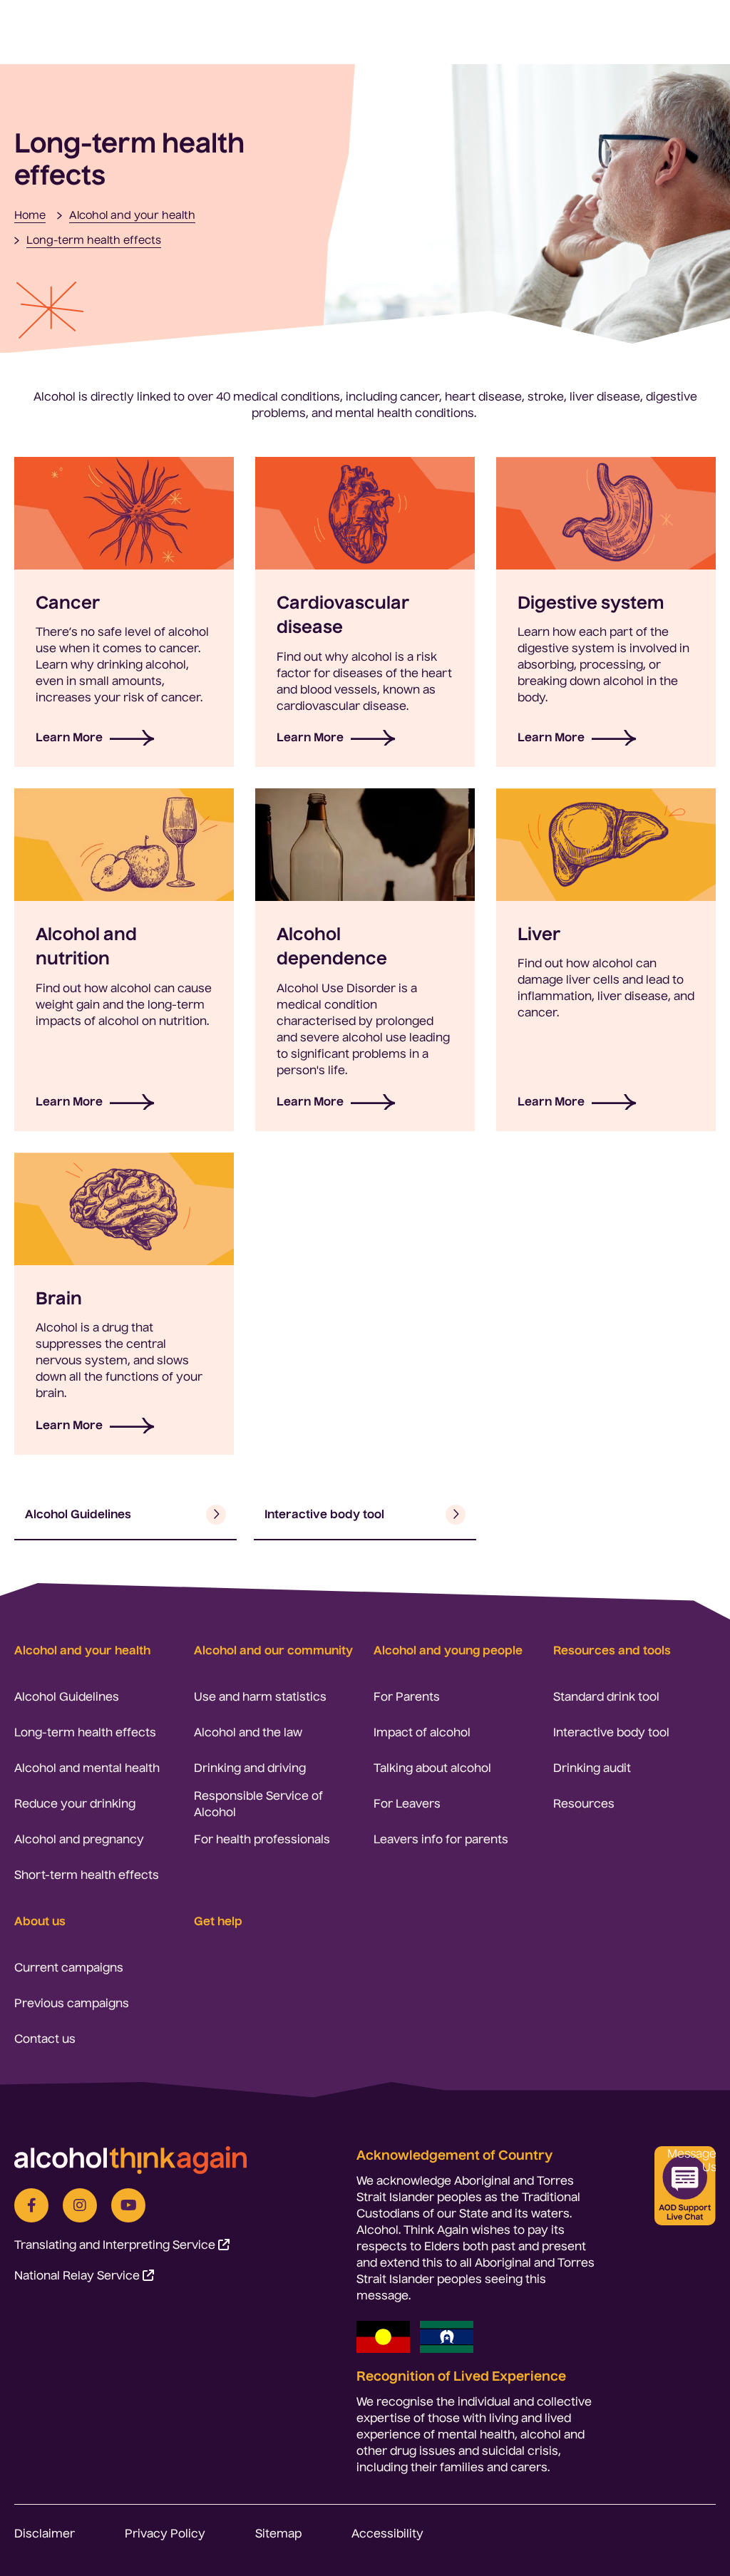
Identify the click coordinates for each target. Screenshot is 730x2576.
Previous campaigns (72, 2003)
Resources (584, 1803)
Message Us (692, 2160)
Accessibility (387, 2533)
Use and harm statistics (260, 1696)
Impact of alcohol (422, 1732)
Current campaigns (69, 1967)
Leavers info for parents (441, 1839)
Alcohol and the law (248, 1732)
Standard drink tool (606, 1696)
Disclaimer (45, 2533)
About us (40, 1921)
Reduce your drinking (75, 1803)
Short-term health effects (87, 1875)
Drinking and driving (250, 1768)
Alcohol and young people (448, 1650)
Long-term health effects (85, 1732)
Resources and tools (612, 1650)
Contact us (45, 2039)
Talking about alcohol (432, 1768)
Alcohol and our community (273, 1650)
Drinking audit (592, 1768)
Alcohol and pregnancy (79, 1839)
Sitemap (278, 2533)
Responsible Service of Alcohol (258, 1804)
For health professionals (262, 1839)
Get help (218, 1921)
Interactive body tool (611, 1732)
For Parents (407, 1696)
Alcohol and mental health (87, 1768)
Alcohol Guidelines (67, 1696)
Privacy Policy (165, 2533)
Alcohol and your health (82, 1650)
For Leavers (407, 1803)
